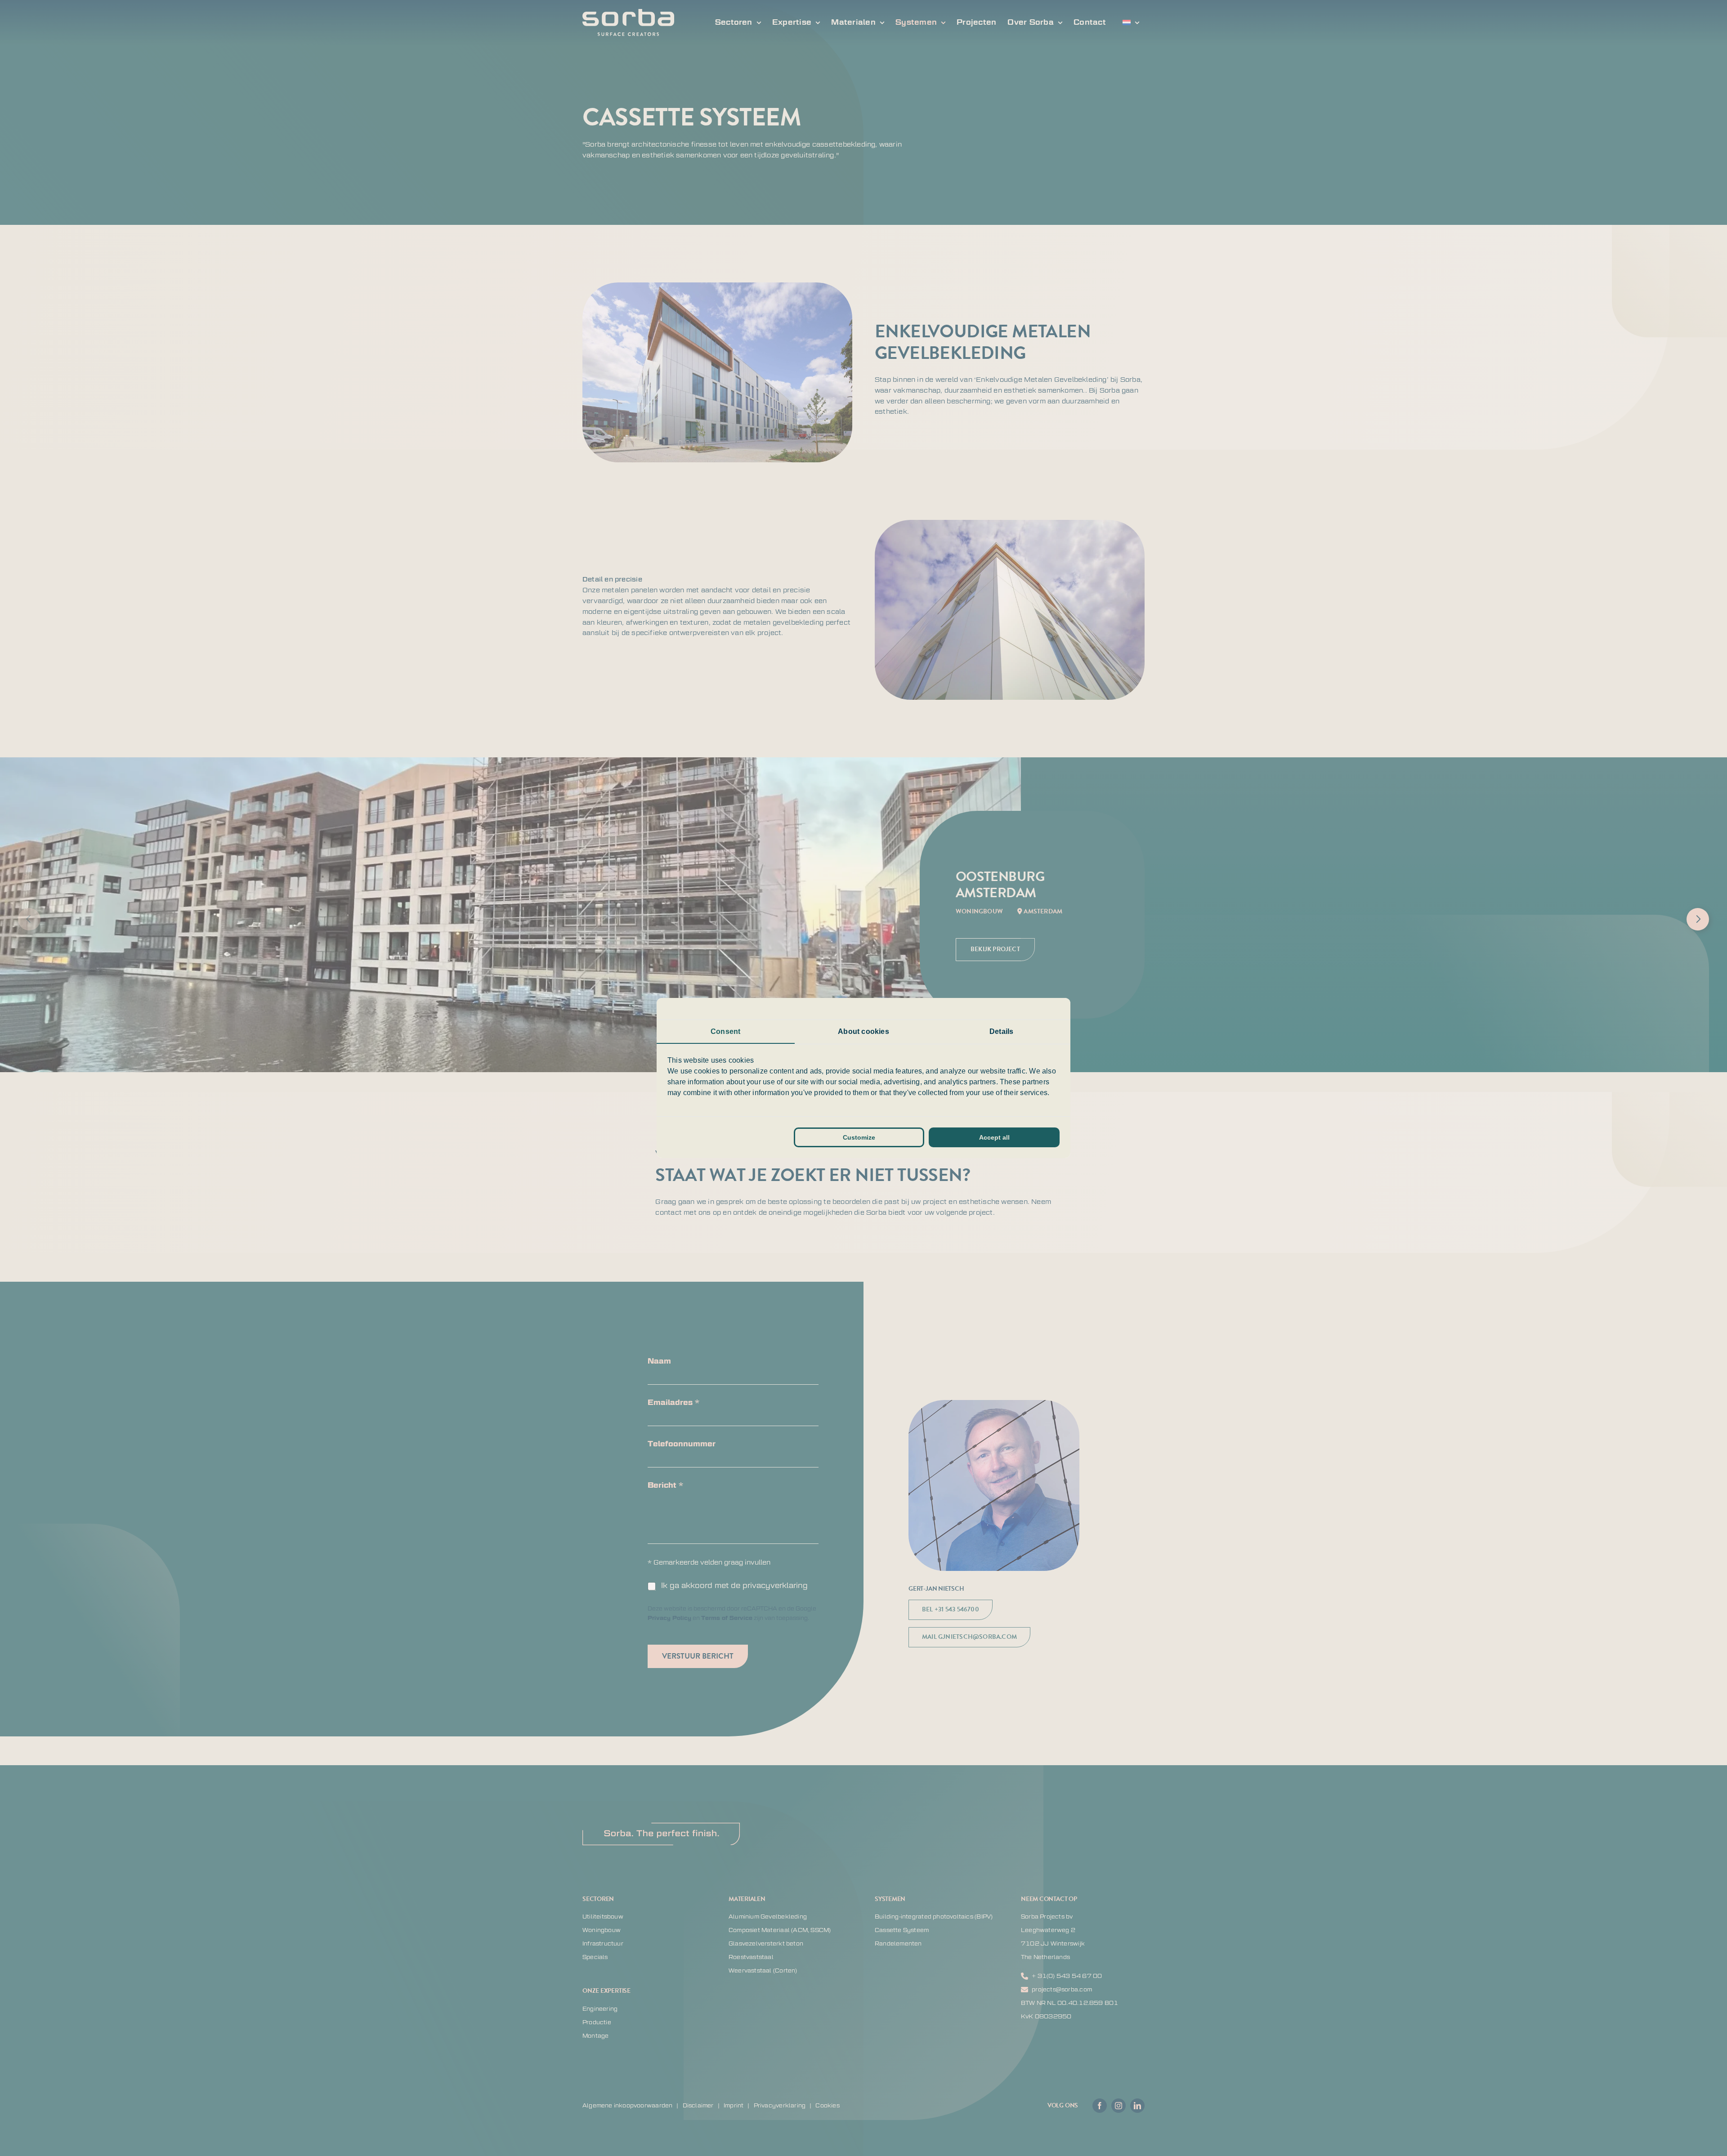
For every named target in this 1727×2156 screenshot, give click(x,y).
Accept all (994, 1137)
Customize (859, 1137)
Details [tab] (1001, 1031)
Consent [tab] (725, 1031)
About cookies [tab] (863, 1031)
